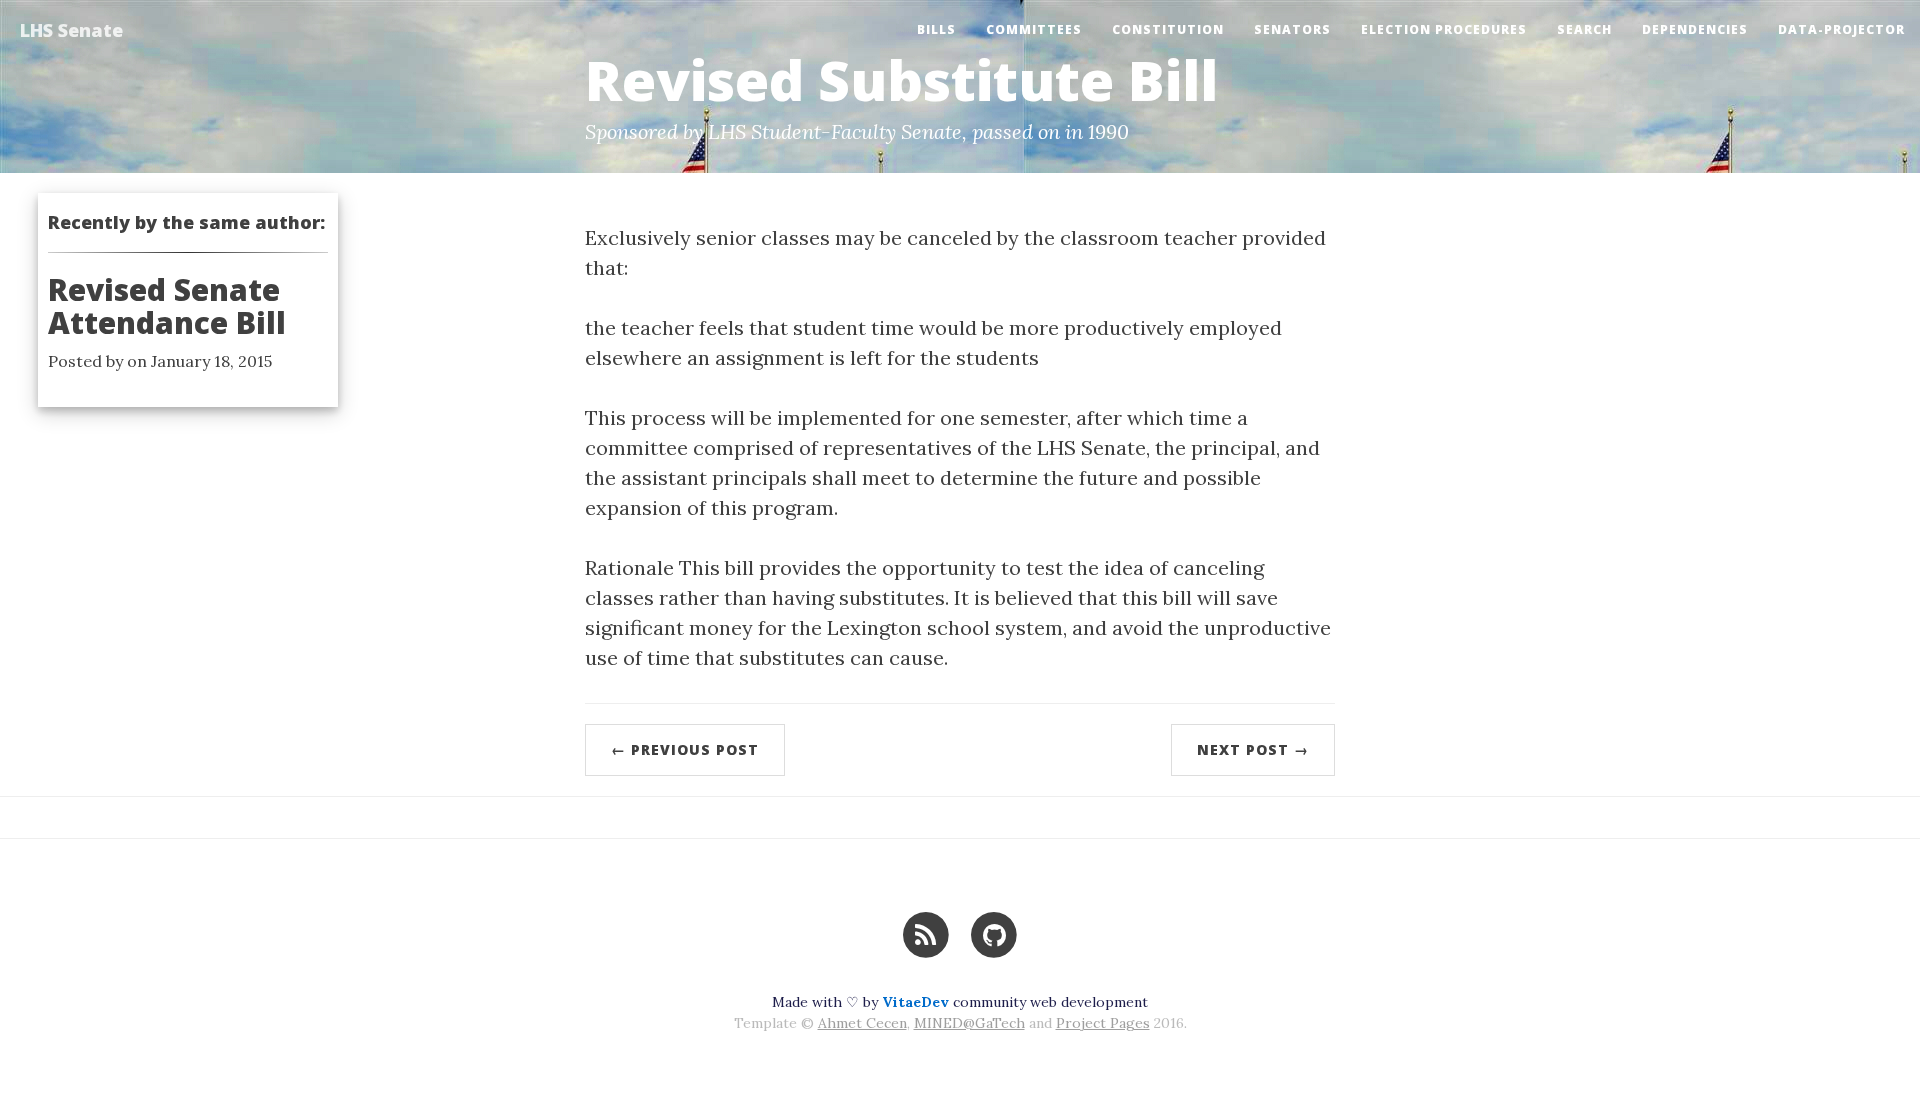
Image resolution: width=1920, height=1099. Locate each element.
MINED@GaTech (969, 1023)
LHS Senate (71, 30)
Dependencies (1695, 29)
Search (1584, 29)
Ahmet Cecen (862, 1023)
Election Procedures (1444, 29)
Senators (1292, 29)
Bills (936, 29)
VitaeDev (915, 1002)
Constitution (1168, 29)
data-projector (1841, 29)
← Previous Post (685, 749)
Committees (1034, 29)
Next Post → (1253, 749)
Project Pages (1103, 1023)
